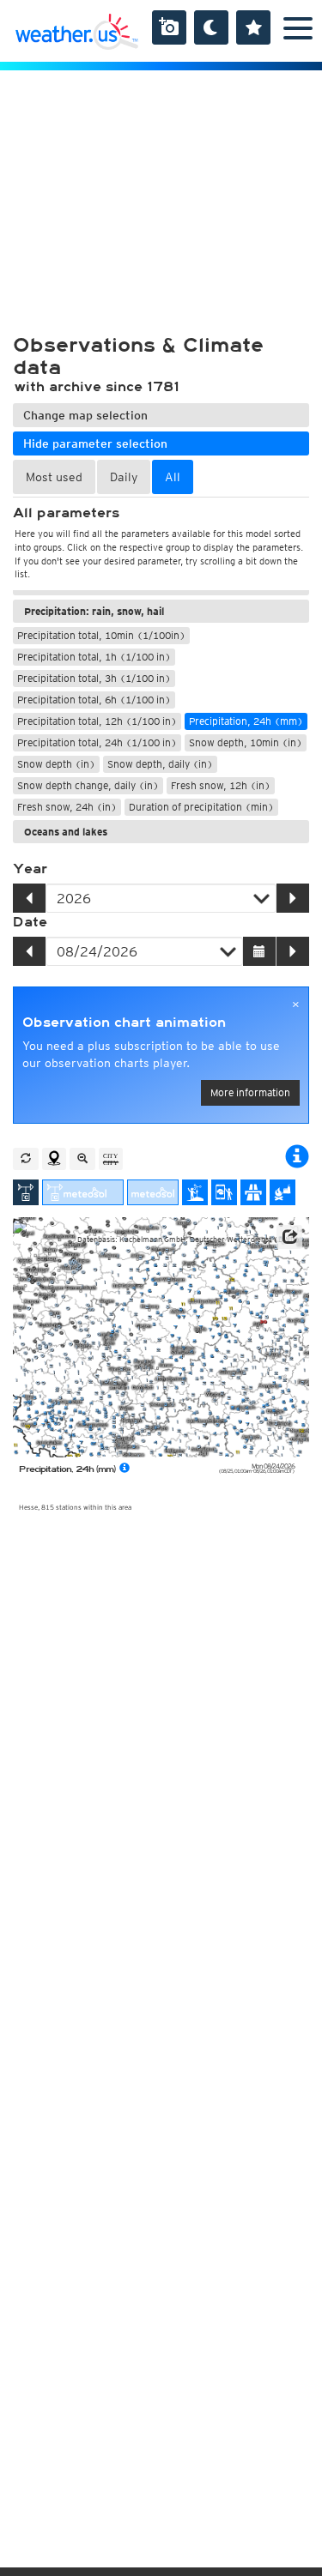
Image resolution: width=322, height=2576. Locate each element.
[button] (289, 1237)
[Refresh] (26, 1159)
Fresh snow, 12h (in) (221, 785)
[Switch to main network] (26, 1192)
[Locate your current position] (54, 1159)
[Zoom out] (82, 1159)
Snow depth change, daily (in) (88, 785)
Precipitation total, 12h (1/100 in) (97, 721)
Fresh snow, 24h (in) (67, 807)
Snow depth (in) (56, 764)
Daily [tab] (124, 477)
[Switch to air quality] (283, 1192)
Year (30, 869)
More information (250, 1092)
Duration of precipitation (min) (201, 807)
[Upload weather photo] (169, 27)
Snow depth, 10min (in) (246, 742)
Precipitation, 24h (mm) (246, 721)
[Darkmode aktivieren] (211, 27)
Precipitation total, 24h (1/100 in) (97, 742)
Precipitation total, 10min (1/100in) (101, 635)
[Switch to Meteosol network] (153, 1192)
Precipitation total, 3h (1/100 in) (94, 678)
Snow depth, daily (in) (160, 764)
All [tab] (173, 477)
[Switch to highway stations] (253, 1192)
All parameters (66, 513)
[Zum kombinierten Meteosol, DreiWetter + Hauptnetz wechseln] (83, 1192)
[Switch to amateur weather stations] (195, 1192)
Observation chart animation (124, 1023)
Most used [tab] (54, 477)
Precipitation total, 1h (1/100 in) (94, 657)
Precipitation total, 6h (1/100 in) (94, 700)
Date (30, 922)
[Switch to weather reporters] (224, 1192)
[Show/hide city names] (111, 1159)
